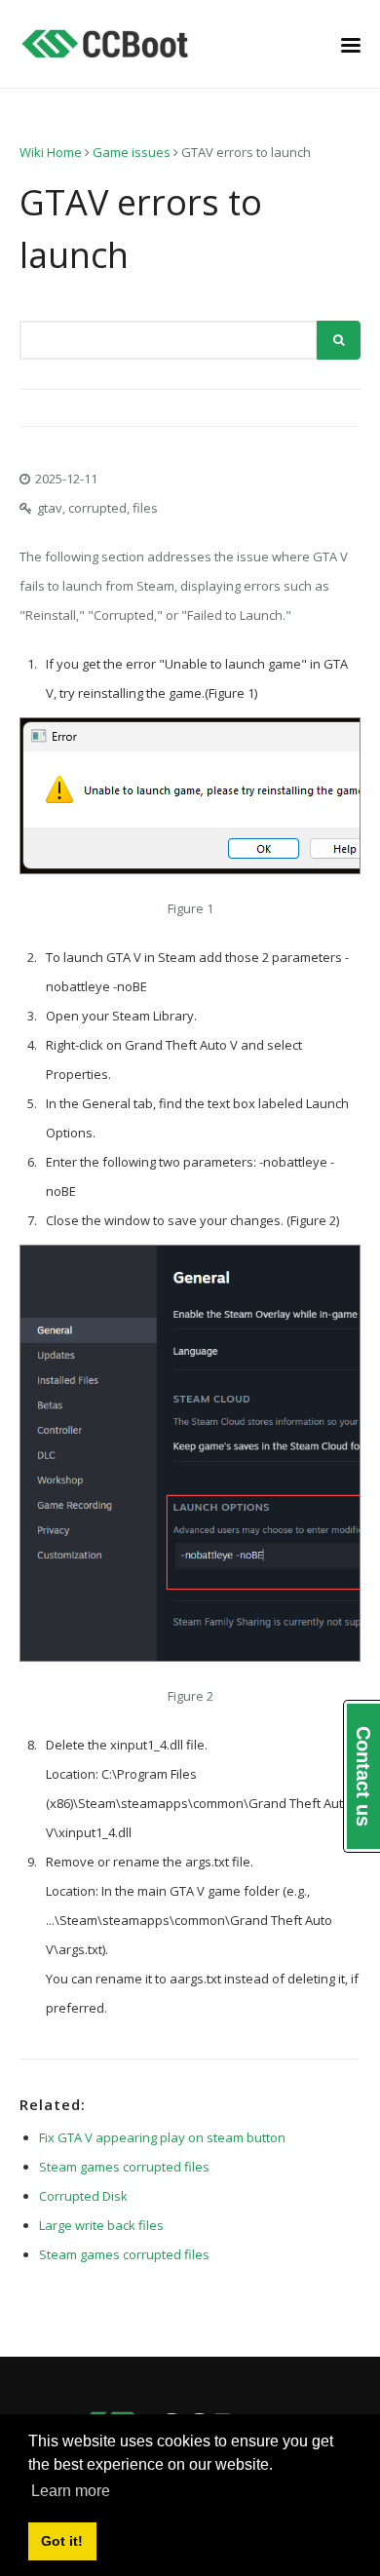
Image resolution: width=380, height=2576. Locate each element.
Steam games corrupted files (124, 2167)
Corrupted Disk (83, 2196)
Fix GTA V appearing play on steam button (162, 2137)
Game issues (132, 152)
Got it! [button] (62, 2541)
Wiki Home (51, 152)
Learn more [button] (71, 2491)
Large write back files (101, 2225)
